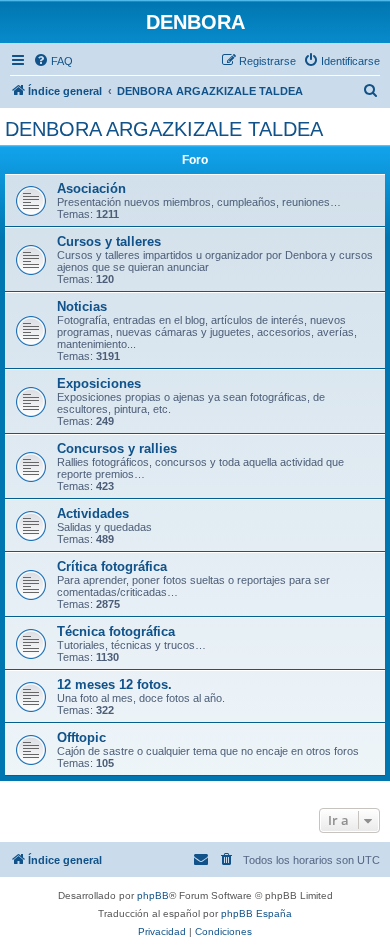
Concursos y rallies (117, 448)
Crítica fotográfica (112, 566)
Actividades (93, 513)
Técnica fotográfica (116, 631)
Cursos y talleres (109, 241)
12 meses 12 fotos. (114, 684)
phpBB (153, 895)
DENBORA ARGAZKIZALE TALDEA (164, 129)
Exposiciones (99, 383)
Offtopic (81, 737)
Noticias (82, 306)
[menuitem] (53, 61)
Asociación (91, 188)
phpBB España (256, 913)
